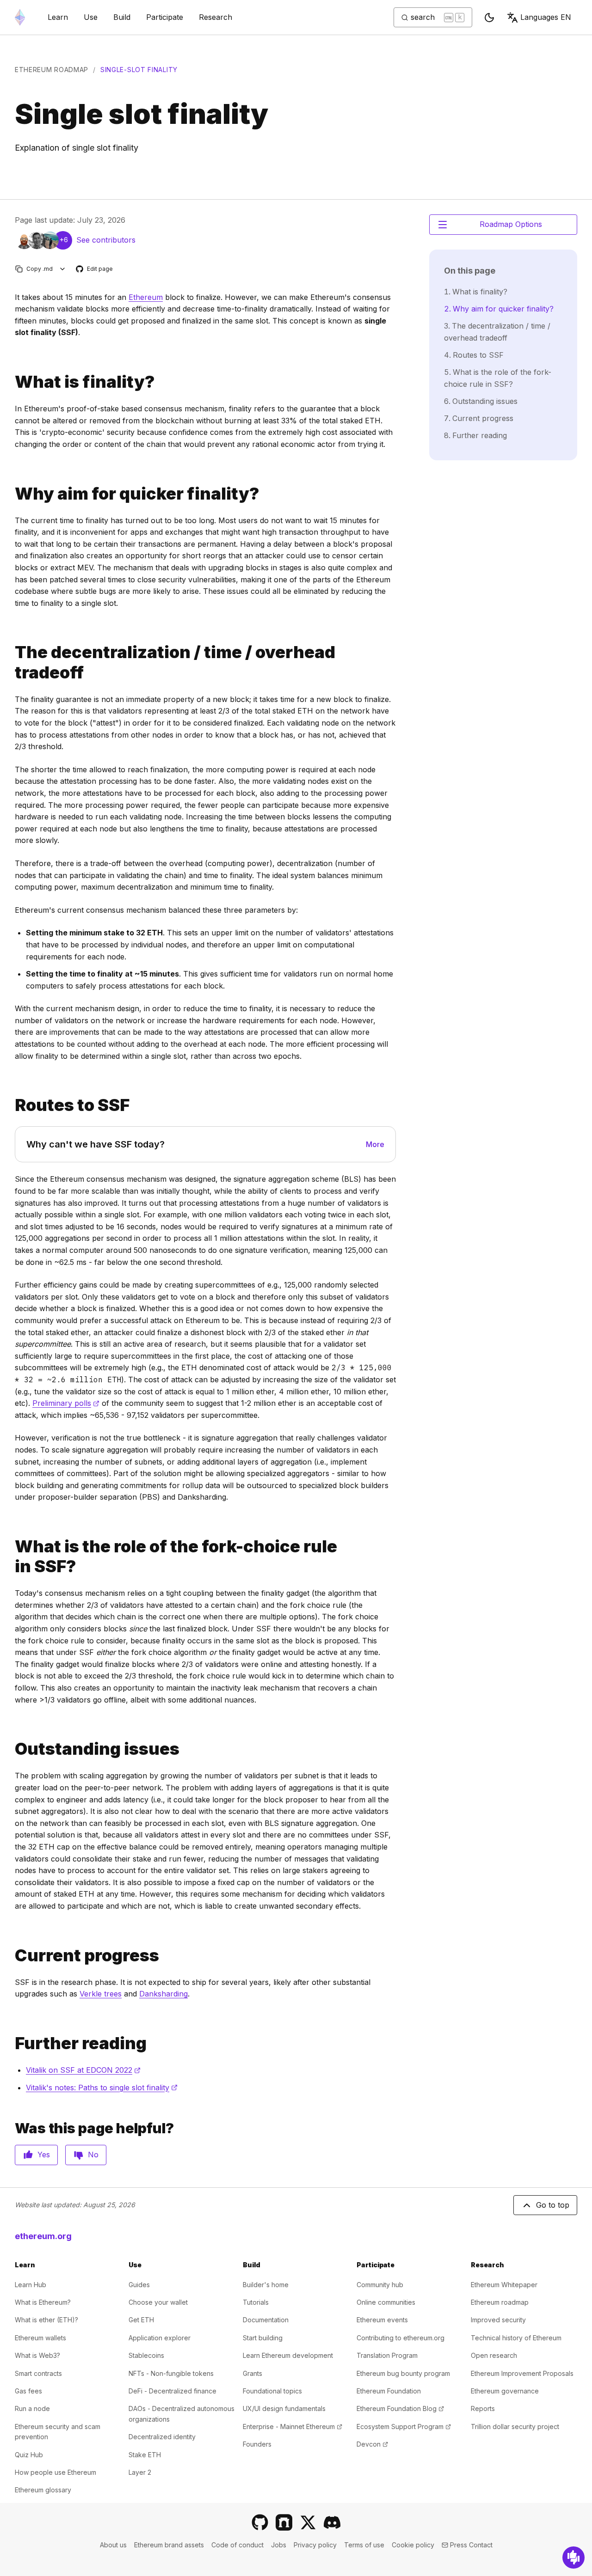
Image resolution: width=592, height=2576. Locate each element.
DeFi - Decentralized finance (173, 2391)
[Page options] (63, 269)
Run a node (32, 2408)
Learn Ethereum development (288, 2355)
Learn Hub (31, 2285)
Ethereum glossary (43, 2490)
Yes (44, 2155)
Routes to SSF (478, 355)
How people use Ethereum (55, 2472)
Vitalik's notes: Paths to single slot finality (102, 2088)
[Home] (20, 17)
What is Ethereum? (43, 2302)
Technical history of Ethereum (516, 2338)
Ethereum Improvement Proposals (522, 2373)
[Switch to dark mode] (489, 18)
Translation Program (387, 2355)
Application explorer (160, 2338)
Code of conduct (237, 2545)
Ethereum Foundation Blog (400, 2408)
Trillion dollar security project (515, 2426)
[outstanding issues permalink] (11, 1749)
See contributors (106, 240)
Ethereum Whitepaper (504, 2285)
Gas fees (28, 2391)
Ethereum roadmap (52, 70)
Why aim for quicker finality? (503, 309)
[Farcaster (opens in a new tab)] (284, 2522)
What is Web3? (37, 2355)
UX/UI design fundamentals (284, 2408)
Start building (263, 2338)
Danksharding (163, 1994)
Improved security (498, 2320)
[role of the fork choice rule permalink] (11, 1557)
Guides (139, 2285)
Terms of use (364, 2545)
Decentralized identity (162, 2437)
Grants (253, 2373)
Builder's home (266, 2285)
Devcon (372, 2444)
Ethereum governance (505, 2391)
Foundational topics (272, 2391)
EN (546, 17)
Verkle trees (101, 1994)
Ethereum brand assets (169, 2545)
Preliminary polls (66, 1403)
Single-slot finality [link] (139, 70)
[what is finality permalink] (11, 382)
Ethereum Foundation (389, 2391)
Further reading (480, 435)
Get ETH (141, 2320)
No (93, 2155)
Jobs (279, 2545)
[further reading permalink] (11, 2043)
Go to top (553, 2205)
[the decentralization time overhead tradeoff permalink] (11, 662)
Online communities (386, 2302)
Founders (257, 2444)
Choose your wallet (158, 2302)
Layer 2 (140, 2472)
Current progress (483, 418)
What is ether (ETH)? (46, 2320)
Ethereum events (382, 2320)
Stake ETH (145, 2455)
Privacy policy (315, 2545)
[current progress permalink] (11, 1956)
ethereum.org (43, 2236)
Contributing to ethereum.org (401, 2338)
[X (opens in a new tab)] (308, 2522)
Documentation (266, 2320)
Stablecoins (146, 2355)
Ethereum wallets (40, 2338)
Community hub (380, 2285)
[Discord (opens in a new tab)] (332, 2522)
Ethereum (146, 297)
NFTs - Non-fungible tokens (171, 2373)
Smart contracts (38, 2373)
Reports (483, 2408)
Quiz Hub (29, 2455)
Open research (494, 2355)
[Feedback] (573, 2558)
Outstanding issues (485, 401)
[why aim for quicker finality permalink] (11, 494)
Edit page (95, 269)
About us (113, 2545)
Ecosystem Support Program (404, 2426)
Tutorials (256, 2302)
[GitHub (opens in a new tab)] (260, 2522)
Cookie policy (413, 2545)
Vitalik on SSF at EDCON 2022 (83, 2070)
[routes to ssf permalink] (11, 1105)
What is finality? (480, 292)
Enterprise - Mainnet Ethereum (293, 2426)
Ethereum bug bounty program (403, 2373)
